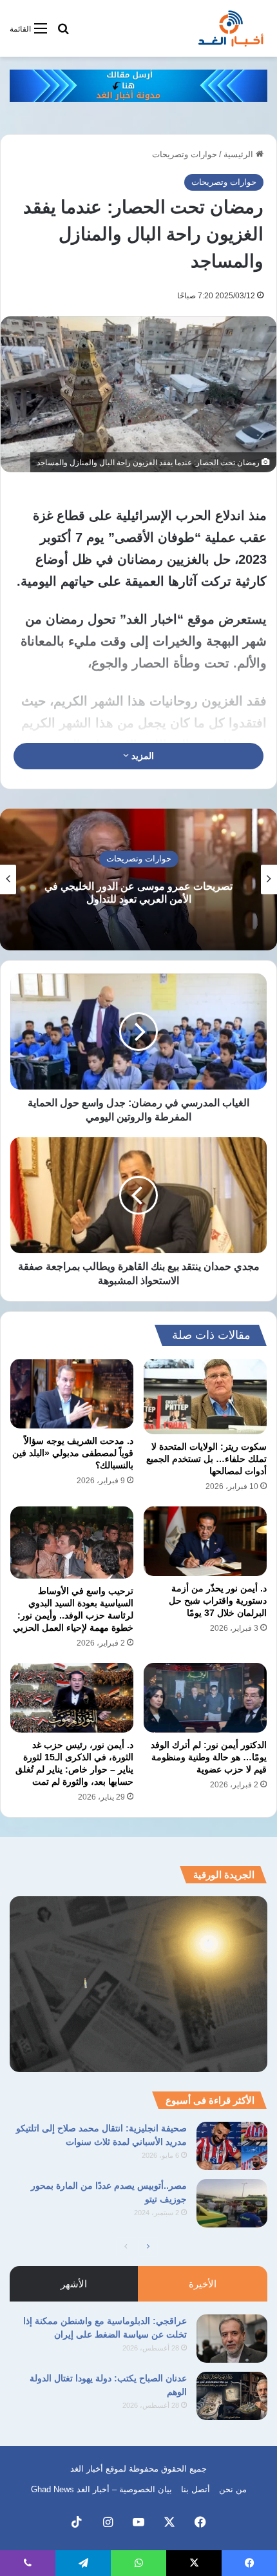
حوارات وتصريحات (185, 154)
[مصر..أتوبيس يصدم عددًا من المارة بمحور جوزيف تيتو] (232, 2203)
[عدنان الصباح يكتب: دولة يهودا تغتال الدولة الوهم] (232, 2396)
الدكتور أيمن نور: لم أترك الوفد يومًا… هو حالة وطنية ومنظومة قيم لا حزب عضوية (209, 1757)
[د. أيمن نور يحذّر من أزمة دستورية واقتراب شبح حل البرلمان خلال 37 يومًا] (205, 1541)
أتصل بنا (196, 2489)
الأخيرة (203, 2284)
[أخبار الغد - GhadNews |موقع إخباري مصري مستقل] (231, 28)
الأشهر (74, 2284)
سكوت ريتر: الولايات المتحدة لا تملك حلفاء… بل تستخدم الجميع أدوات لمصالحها (206, 1459)
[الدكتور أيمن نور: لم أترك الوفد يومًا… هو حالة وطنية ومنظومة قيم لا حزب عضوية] (205, 1698)
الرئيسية (240, 154)
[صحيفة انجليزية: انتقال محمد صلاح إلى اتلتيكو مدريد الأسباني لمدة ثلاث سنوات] (232, 2146)
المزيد (141, 756)
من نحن (233, 2489)
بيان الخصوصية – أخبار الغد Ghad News (101, 2489)
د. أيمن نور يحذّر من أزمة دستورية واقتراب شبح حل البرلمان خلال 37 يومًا (218, 1600)
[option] (138, 879)
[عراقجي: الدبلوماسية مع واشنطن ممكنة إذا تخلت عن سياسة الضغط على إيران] (232, 2339)
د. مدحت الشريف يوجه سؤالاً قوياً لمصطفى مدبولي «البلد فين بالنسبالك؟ (73, 1453)
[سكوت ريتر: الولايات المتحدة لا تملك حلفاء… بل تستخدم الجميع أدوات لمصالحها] (205, 1397)
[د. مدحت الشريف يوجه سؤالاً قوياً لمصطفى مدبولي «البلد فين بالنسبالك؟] (72, 1393)
